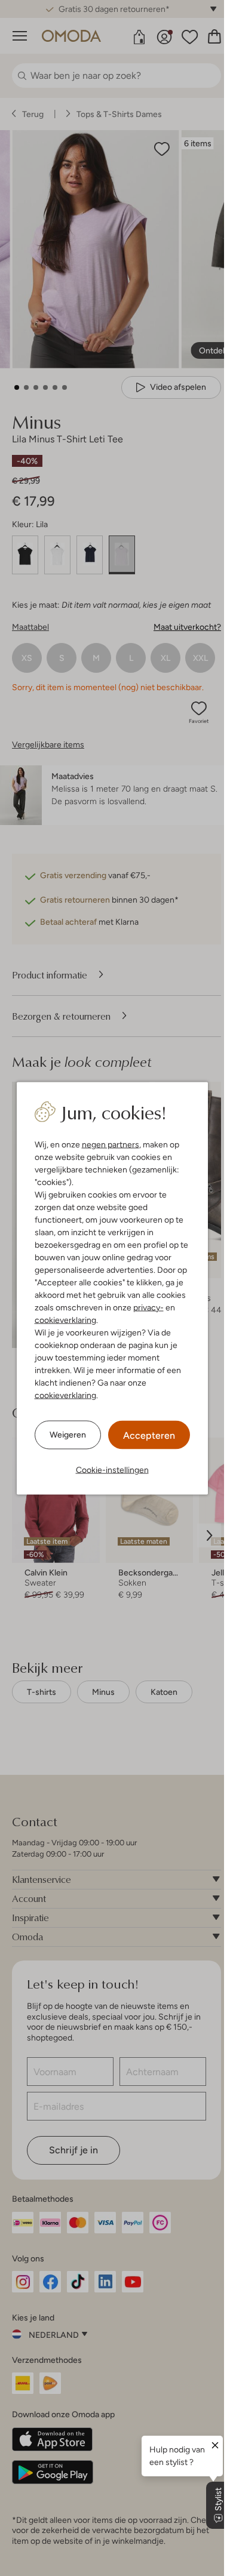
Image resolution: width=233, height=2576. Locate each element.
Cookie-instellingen (112, 1469)
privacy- (148, 1307)
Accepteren (149, 1435)
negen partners (111, 1144)
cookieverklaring (65, 1319)
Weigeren (68, 1435)
